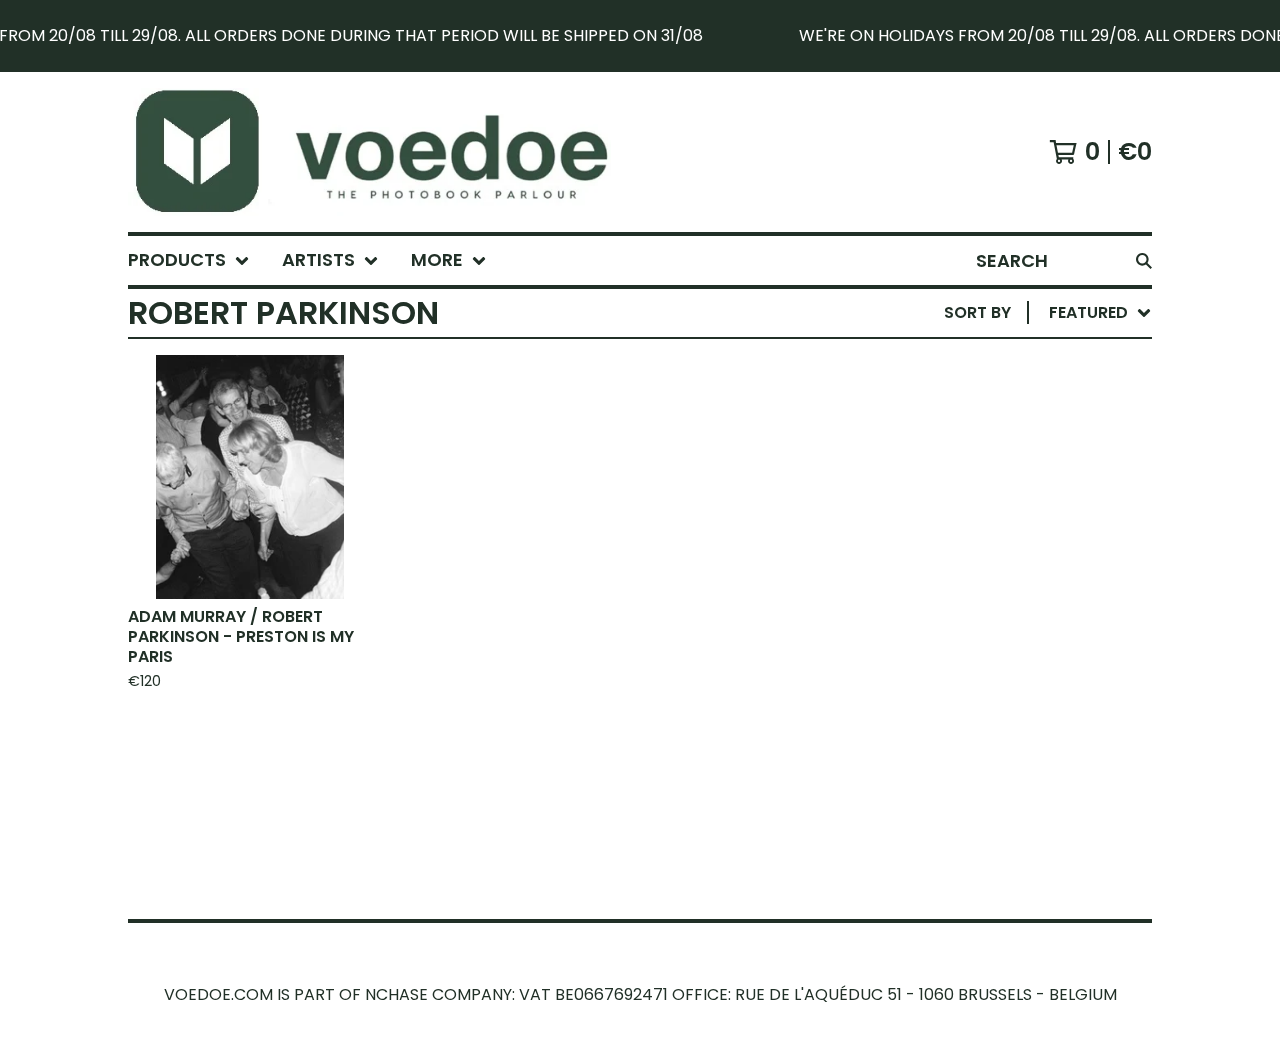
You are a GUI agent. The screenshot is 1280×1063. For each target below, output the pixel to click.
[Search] (1144, 260)
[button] (640, 36)
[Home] (394, 152)
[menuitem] (189, 260)
